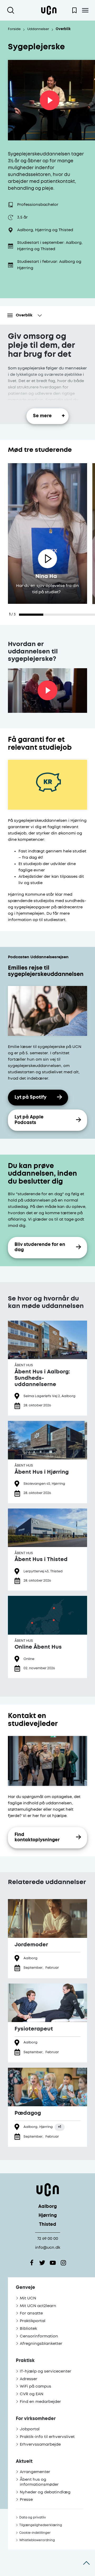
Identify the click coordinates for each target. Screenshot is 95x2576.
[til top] (86, 2563)
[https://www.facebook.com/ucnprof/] (32, 2263)
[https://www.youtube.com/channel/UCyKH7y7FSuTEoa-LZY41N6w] (53, 2263)
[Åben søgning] (12, 10)
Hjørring (48, 2216)
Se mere (42, 416)
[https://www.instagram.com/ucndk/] (63, 2263)
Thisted (48, 2225)
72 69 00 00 (48, 2239)
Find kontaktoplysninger (37, 1838)
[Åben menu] (85, 10)
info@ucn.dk (48, 2248)
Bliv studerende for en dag (40, 1247)
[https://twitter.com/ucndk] (42, 2263)
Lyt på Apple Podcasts (29, 1120)
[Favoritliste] (74, 10)
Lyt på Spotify (30, 1097)
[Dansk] (49, 10)
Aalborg (47, 2207)
